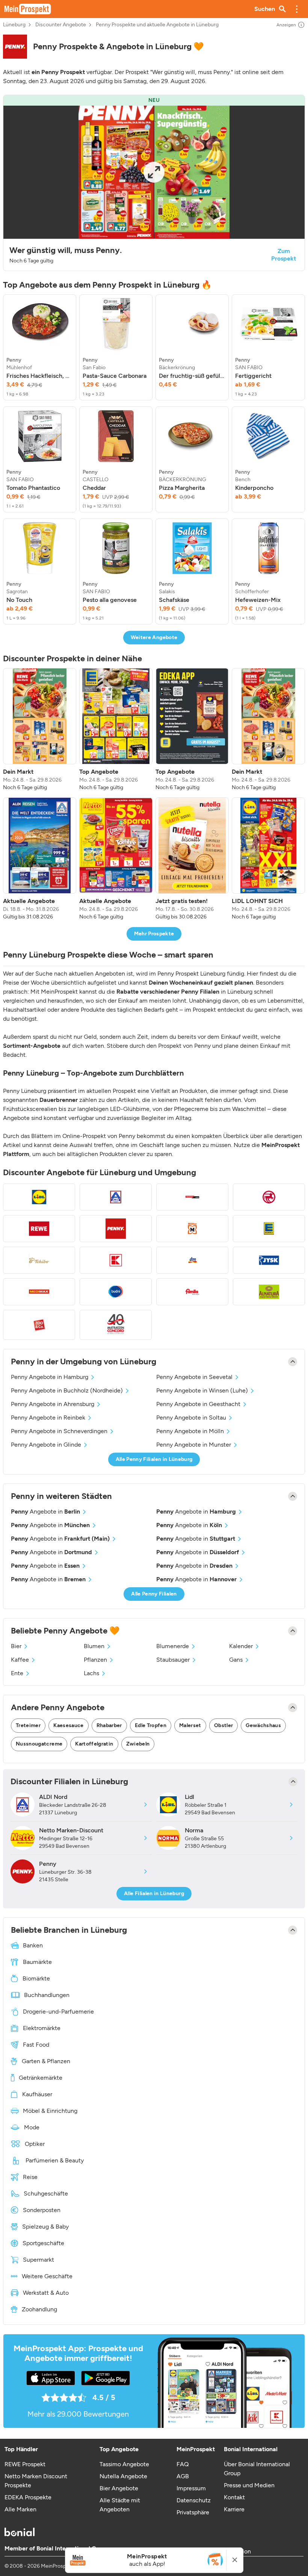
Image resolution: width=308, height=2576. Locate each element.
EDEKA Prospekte (28, 2497)
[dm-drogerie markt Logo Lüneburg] (192, 1260)
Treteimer (28, 1725)
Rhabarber (109, 1725)
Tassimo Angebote (124, 2464)
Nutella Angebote (123, 2476)
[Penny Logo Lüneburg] (116, 1229)
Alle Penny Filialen (154, 1594)
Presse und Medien (249, 2485)
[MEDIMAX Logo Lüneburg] (39, 1292)
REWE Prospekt (25, 2464)
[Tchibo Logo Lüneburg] (39, 1260)
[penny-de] (15, 47)
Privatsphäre (193, 2512)
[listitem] (40, 347)
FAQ (183, 2464)
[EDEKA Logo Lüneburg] (269, 1229)
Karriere (234, 2509)
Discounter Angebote (61, 25)
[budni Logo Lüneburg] (116, 1292)
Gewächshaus (263, 1725)
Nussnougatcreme (39, 1744)
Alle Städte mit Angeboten (120, 2505)
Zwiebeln (138, 1744)
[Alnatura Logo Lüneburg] (269, 1292)
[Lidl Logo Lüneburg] (39, 1197)
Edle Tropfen (151, 1725)
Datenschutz (194, 2500)
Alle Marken (20, 2509)
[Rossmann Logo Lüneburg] (269, 1197)
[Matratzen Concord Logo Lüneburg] (116, 1325)
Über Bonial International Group (257, 2469)
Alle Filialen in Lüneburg (154, 1893)
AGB (183, 2476)
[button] (297, 9)
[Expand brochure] (154, 172)
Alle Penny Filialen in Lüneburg (154, 1459)
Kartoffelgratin (94, 1744)
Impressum (191, 2488)
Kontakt (234, 2497)
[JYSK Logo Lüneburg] (269, 1260)
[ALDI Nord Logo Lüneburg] (116, 1197)
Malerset (190, 1725)
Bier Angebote (119, 2488)
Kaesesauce (69, 1725)
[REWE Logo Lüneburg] (39, 1229)
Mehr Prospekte (154, 934)
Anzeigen (286, 25)
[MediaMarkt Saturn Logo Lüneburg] (192, 1197)
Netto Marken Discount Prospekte (36, 2481)
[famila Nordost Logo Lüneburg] (192, 1292)
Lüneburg (14, 25)
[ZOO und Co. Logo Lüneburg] (39, 1325)
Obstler (223, 1725)
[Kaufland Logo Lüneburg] (116, 1260)
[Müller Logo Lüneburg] (192, 1229)
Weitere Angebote (154, 637)
